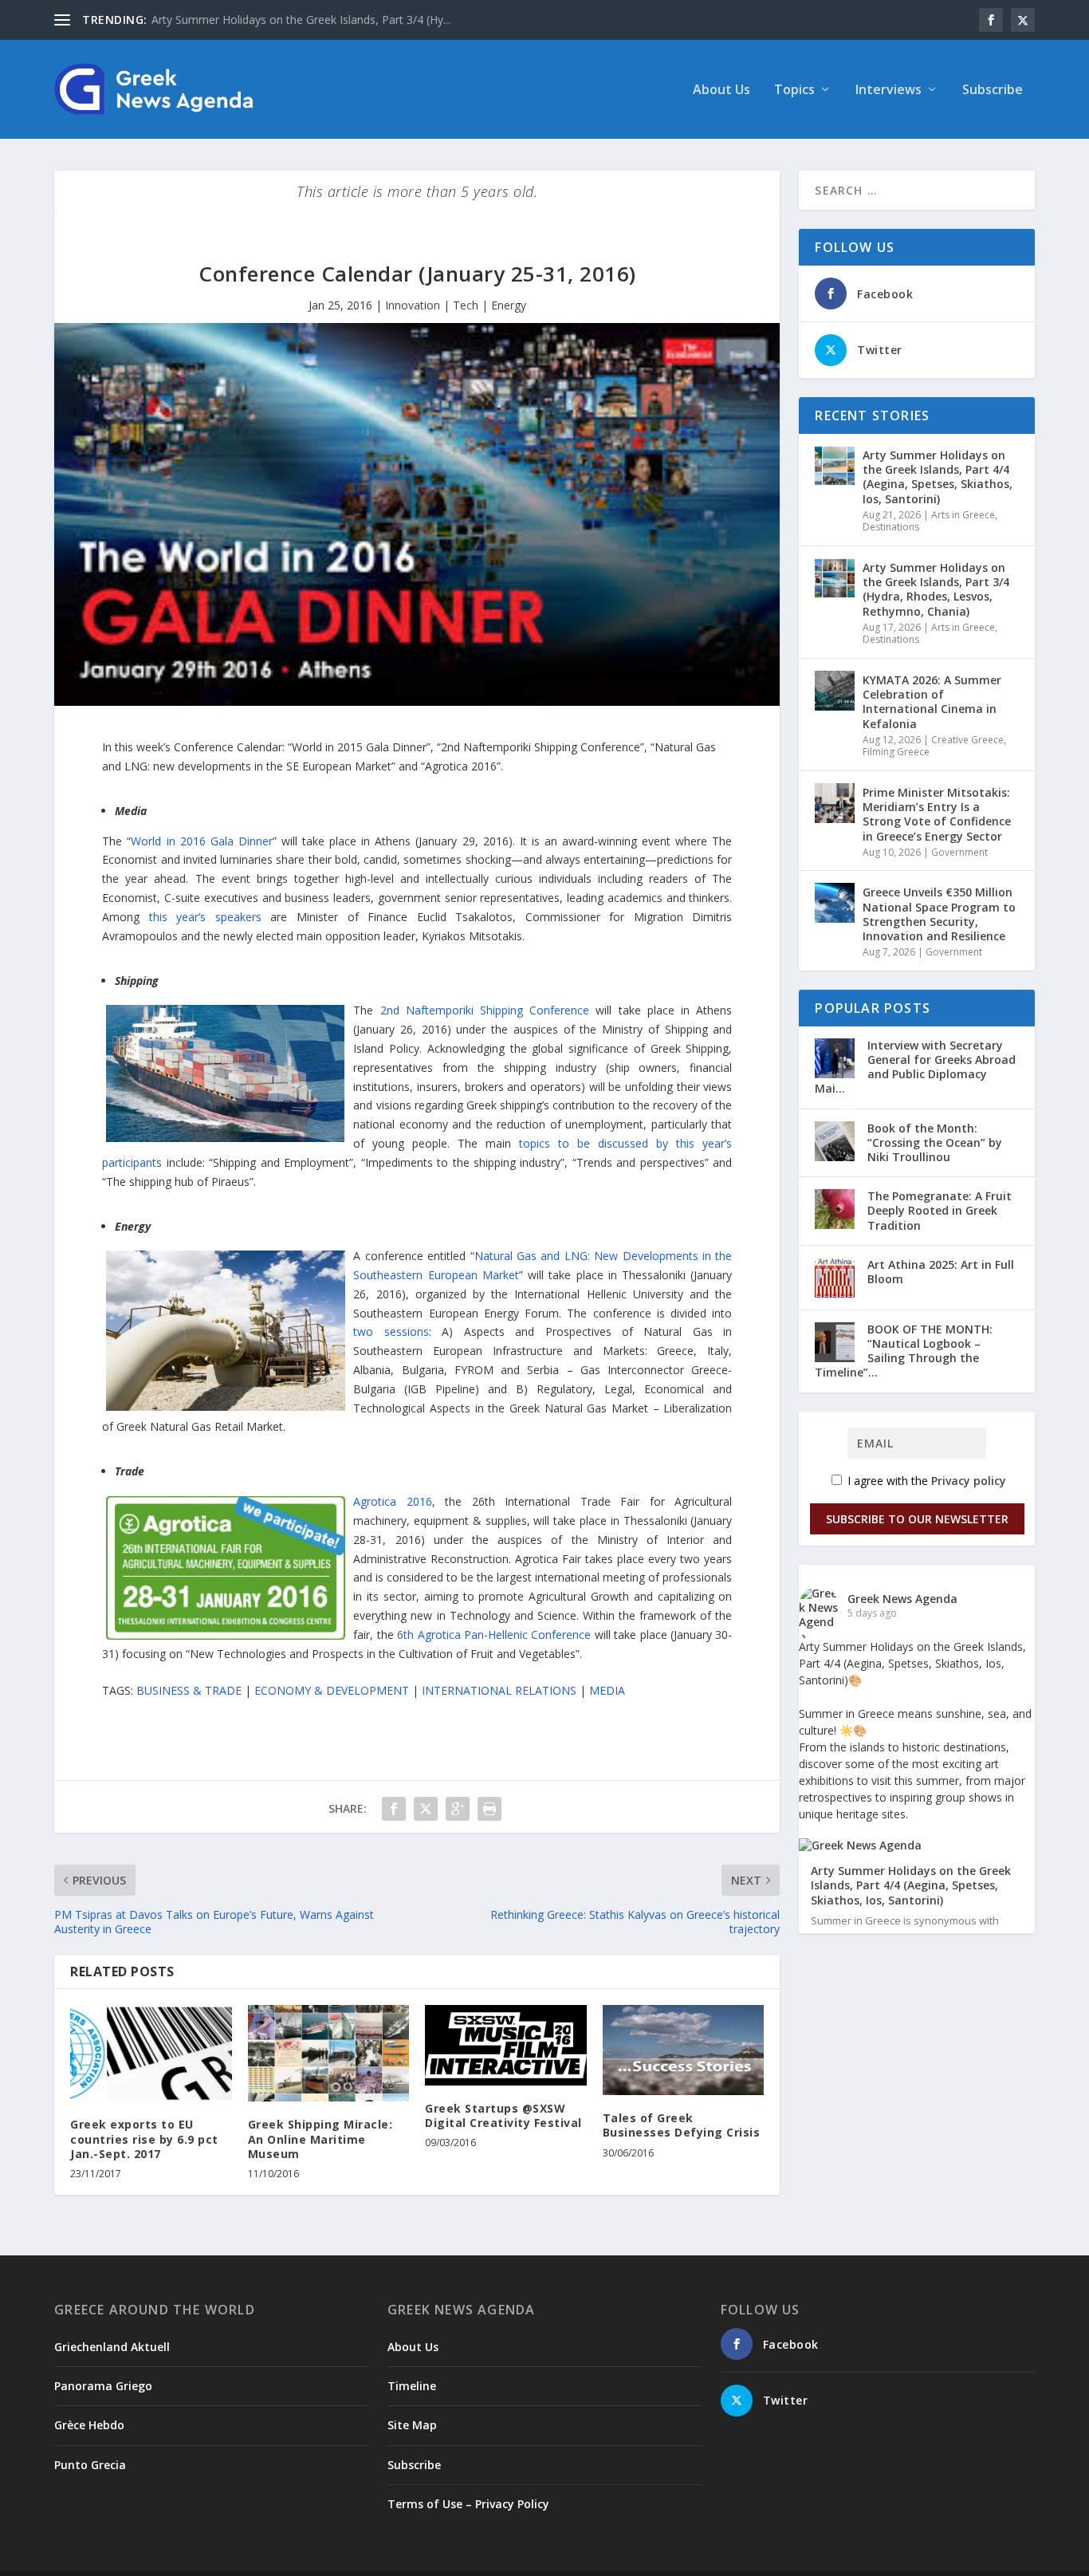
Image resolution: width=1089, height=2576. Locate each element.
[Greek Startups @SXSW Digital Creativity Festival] (506, 2045)
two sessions (391, 1331)
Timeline (412, 2386)
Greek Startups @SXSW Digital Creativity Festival (503, 2115)
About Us (721, 91)
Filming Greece (896, 752)
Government (959, 852)
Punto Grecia (90, 2465)
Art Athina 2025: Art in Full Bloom (941, 1272)
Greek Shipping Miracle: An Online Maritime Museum (320, 2139)
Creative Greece (967, 740)
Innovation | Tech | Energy (456, 305)
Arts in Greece (963, 515)
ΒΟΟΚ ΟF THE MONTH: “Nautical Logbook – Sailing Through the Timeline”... (904, 1351)
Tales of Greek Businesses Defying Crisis (682, 2125)
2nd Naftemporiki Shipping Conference (485, 1010)
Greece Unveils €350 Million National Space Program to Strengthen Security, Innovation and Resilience (939, 914)
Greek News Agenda (902, 1599)
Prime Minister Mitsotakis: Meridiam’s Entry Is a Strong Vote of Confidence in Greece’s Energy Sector (937, 814)
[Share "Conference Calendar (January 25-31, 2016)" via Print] (489, 1809)
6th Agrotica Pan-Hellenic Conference (494, 1635)
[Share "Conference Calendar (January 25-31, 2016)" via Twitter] (426, 1809)
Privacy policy (969, 1481)
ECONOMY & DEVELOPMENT (332, 1690)
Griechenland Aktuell (112, 2347)
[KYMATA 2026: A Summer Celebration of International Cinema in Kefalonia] (835, 691)
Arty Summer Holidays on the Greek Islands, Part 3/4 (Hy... (301, 20)
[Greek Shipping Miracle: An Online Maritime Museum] (329, 2054)
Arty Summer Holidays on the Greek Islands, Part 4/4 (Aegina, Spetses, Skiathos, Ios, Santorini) (938, 477)
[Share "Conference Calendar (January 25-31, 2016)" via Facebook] (394, 1809)
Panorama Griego (103, 2386)
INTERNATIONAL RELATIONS (499, 1690)
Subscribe (993, 91)
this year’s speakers (205, 917)
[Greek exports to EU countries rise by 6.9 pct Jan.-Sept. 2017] (151, 2054)
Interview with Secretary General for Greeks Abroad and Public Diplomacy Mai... (915, 1067)
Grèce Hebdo (89, 2425)
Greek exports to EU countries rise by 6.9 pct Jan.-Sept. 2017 (144, 2139)
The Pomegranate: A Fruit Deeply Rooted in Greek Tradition (940, 1210)
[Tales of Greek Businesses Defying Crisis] (684, 2050)
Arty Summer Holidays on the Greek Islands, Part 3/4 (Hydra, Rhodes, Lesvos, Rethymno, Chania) (936, 589)
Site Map (412, 2425)
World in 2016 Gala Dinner (201, 841)
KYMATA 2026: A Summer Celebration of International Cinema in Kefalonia (932, 702)
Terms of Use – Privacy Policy (468, 2504)
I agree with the (925, 1481)
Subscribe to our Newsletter (917, 1519)
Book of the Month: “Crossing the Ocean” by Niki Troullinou (935, 1142)
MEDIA (607, 1690)
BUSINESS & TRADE (189, 1690)
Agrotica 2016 (393, 1501)
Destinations (891, 527)
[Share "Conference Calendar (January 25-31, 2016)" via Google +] (458, 1809)
